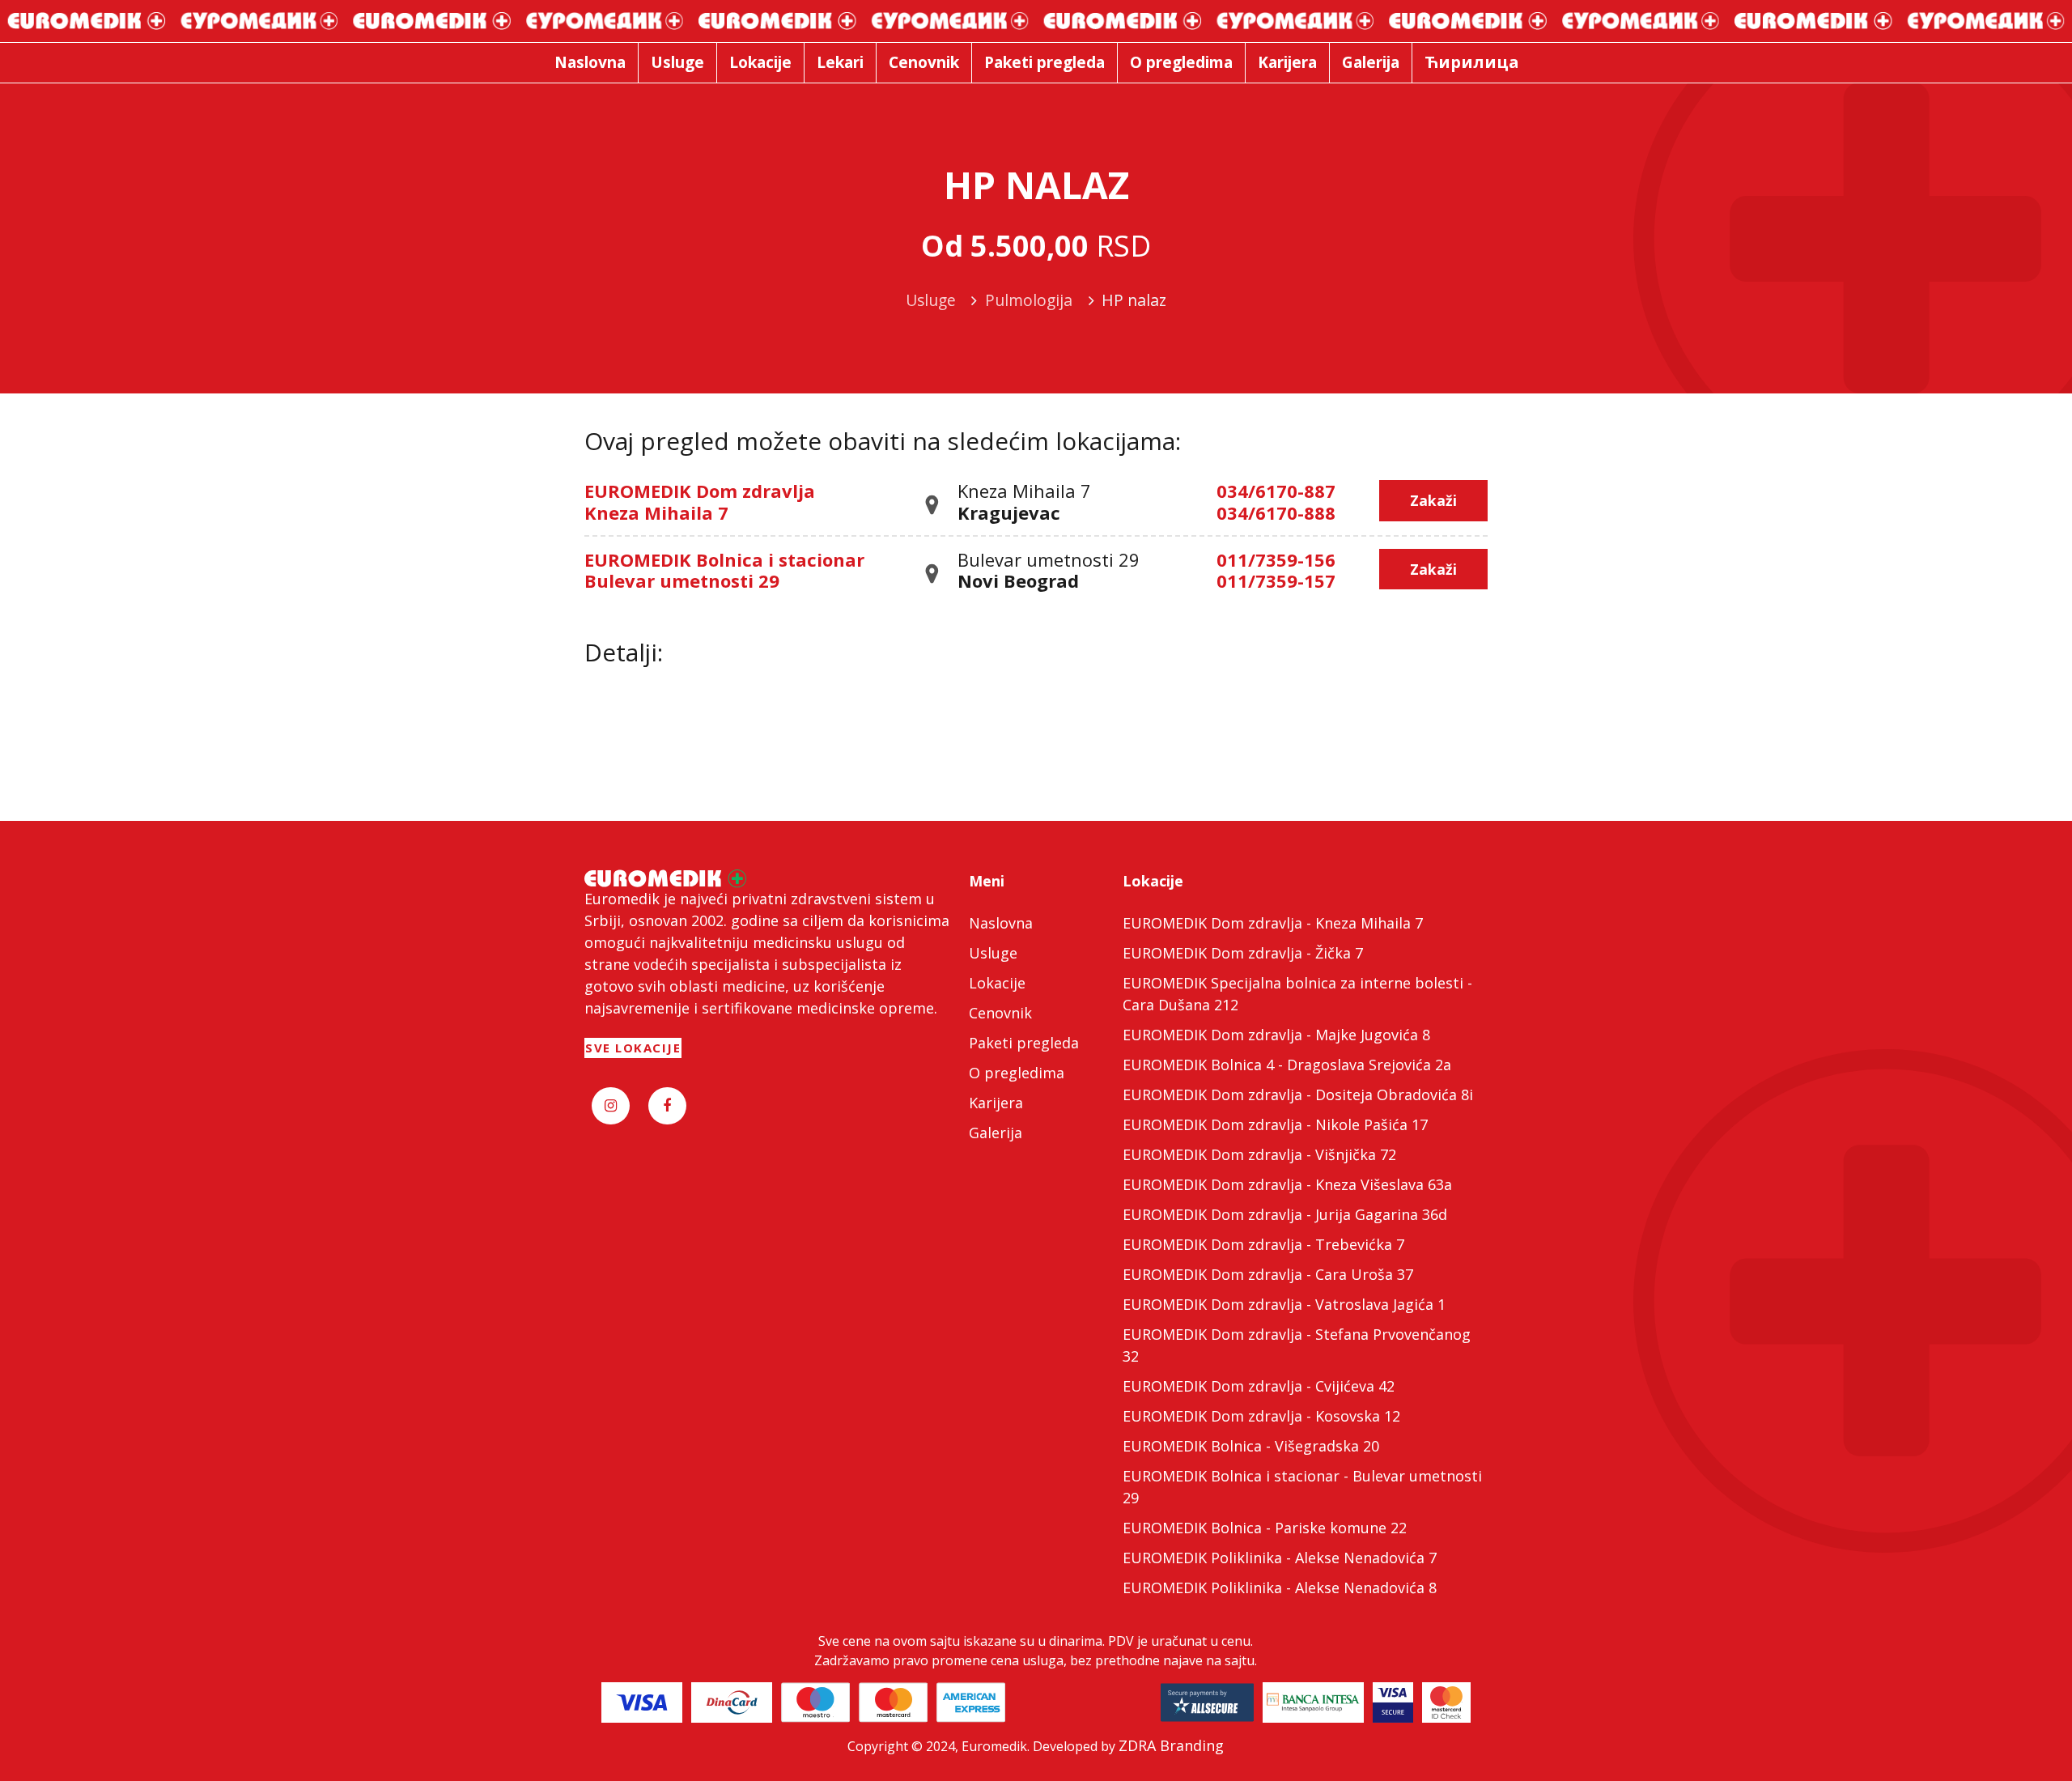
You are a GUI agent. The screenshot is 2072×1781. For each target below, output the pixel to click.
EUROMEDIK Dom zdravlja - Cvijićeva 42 (1259, 1386)
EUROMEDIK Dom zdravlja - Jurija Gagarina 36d (1285, 1214)
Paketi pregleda (1024, 1043)
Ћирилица (1472, 62)
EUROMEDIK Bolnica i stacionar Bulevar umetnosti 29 (724, 570)
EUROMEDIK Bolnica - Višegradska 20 (1251, 1446)
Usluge (993, 953)
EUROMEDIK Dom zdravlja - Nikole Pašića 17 (1275, 1124)
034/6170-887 (1276, 491)
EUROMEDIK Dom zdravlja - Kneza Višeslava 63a (1287, 1184)
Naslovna (1001, 923)
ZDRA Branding (1171, 1745)
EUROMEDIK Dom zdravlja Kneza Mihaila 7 (700, 501)
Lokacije (997, 983)
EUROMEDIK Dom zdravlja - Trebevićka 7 (1263, 1244)
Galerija (996, 1133)
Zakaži (1433, 500)
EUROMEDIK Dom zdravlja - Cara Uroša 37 (1268, 1274)
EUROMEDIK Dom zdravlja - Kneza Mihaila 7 (1273, 923)
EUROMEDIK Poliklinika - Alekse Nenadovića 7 (1280, 1558)
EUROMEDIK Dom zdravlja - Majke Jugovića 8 (1276, 1035)
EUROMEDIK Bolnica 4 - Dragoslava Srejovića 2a (1287, 1065)
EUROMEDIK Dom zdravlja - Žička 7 (1243, 953)
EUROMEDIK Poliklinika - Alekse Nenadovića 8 (1280, 1588)
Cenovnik (1000, 1013)
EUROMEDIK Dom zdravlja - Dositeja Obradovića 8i (1298, 1095)
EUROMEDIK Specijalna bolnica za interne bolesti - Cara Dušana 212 (1297, 994)
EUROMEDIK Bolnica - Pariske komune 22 (1265, 1528)
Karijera (996, 1103)
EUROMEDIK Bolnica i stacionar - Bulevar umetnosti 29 (1302, 1487)
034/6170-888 (1276, 512)
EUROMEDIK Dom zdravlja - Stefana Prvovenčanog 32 (1297, 1345)
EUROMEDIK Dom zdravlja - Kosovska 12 (1261, 1416)
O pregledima (1017, 1073)
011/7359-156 (1276, 559)
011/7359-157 (1276, 580)
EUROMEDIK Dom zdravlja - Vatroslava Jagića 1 (1284, 1304)
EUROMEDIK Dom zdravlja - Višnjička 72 (1259, 1154)
